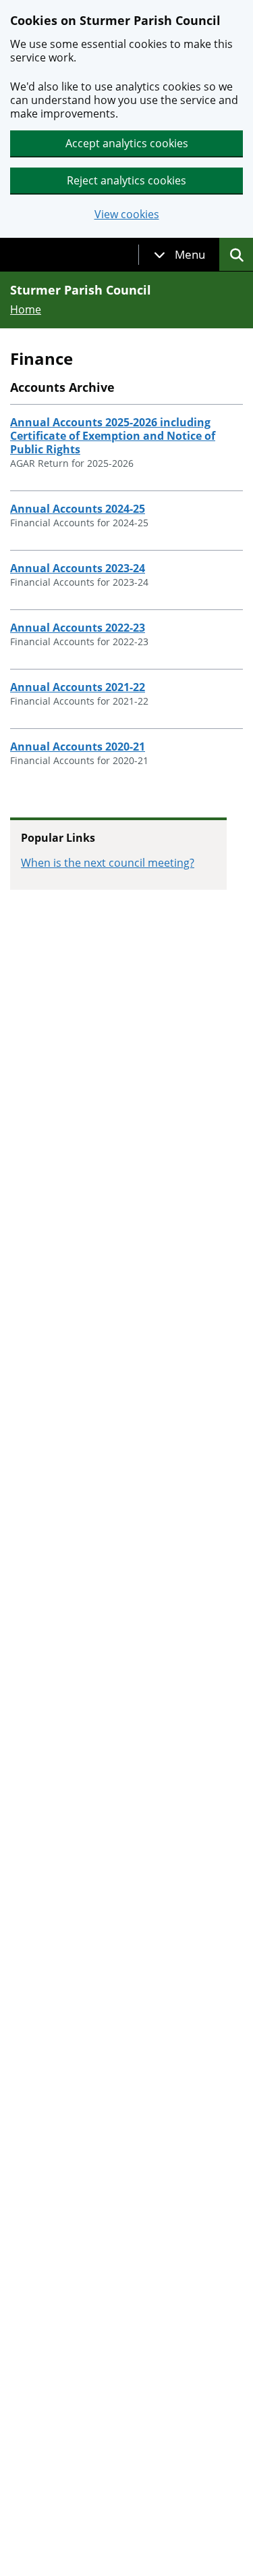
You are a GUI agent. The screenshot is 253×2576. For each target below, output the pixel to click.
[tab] (179, 255)
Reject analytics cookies (126, 180)
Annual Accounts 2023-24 (78, 568)
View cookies (127, 214)
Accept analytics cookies (127, 143)
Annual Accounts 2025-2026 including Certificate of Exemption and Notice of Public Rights (113, 436)
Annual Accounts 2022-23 (78, 628)
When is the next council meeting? (108, 863)
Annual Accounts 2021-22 (78, 687)
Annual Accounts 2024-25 (78, 509)
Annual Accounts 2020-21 (78, 747)
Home (26, 309)
